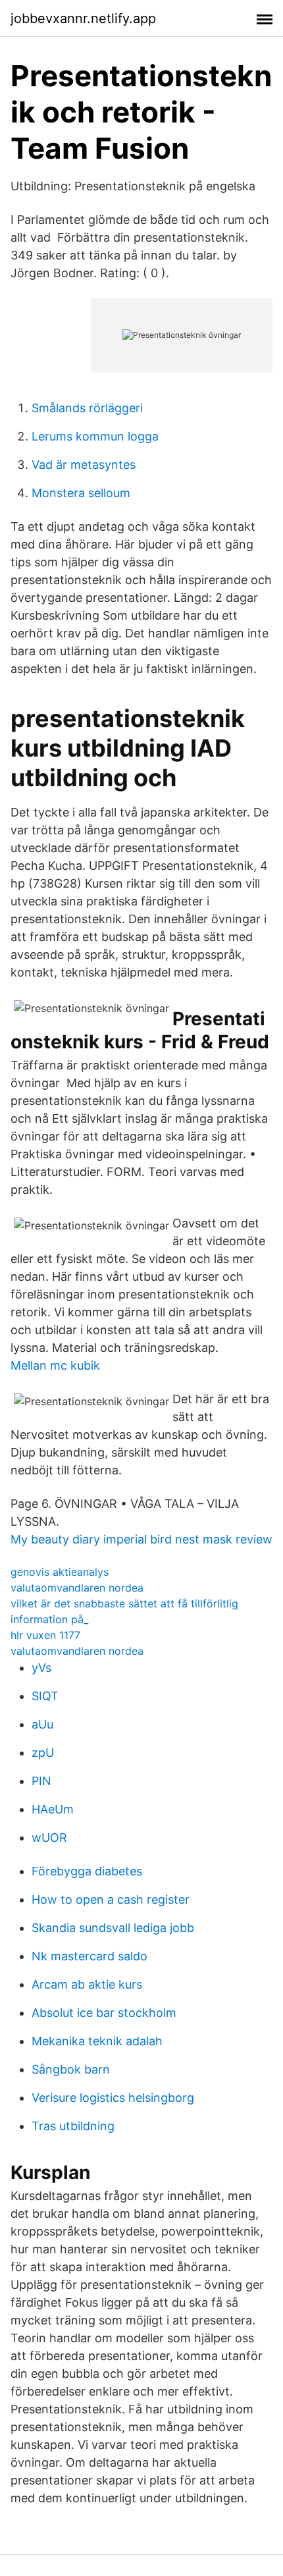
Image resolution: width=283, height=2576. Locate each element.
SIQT (45, 1696)
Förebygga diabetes (87, 1871)
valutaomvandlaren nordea (77, 1588)
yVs (41, 1668)
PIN (41, 1781)
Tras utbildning (73, 2126)
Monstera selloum (81, 493)
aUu (42, 1724)
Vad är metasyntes (84, 465)
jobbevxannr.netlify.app (83, 18)
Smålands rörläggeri (87, 408)
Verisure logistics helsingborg (113, 2098)
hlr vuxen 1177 (45, 1635)
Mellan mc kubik (55, 1365)
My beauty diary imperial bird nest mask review (141, 1539)
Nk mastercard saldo (90, 1956)
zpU (43, 1753)
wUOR (49, 1838)
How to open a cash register (111, 1899)
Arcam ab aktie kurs (87, 1984)
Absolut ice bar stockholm (104, 2013)
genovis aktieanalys (60, 1572)
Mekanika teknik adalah (97, 2041)
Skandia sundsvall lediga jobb (113, 1928)
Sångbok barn (71, 2069)
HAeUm (53, 1809)
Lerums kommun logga (95, 436)
